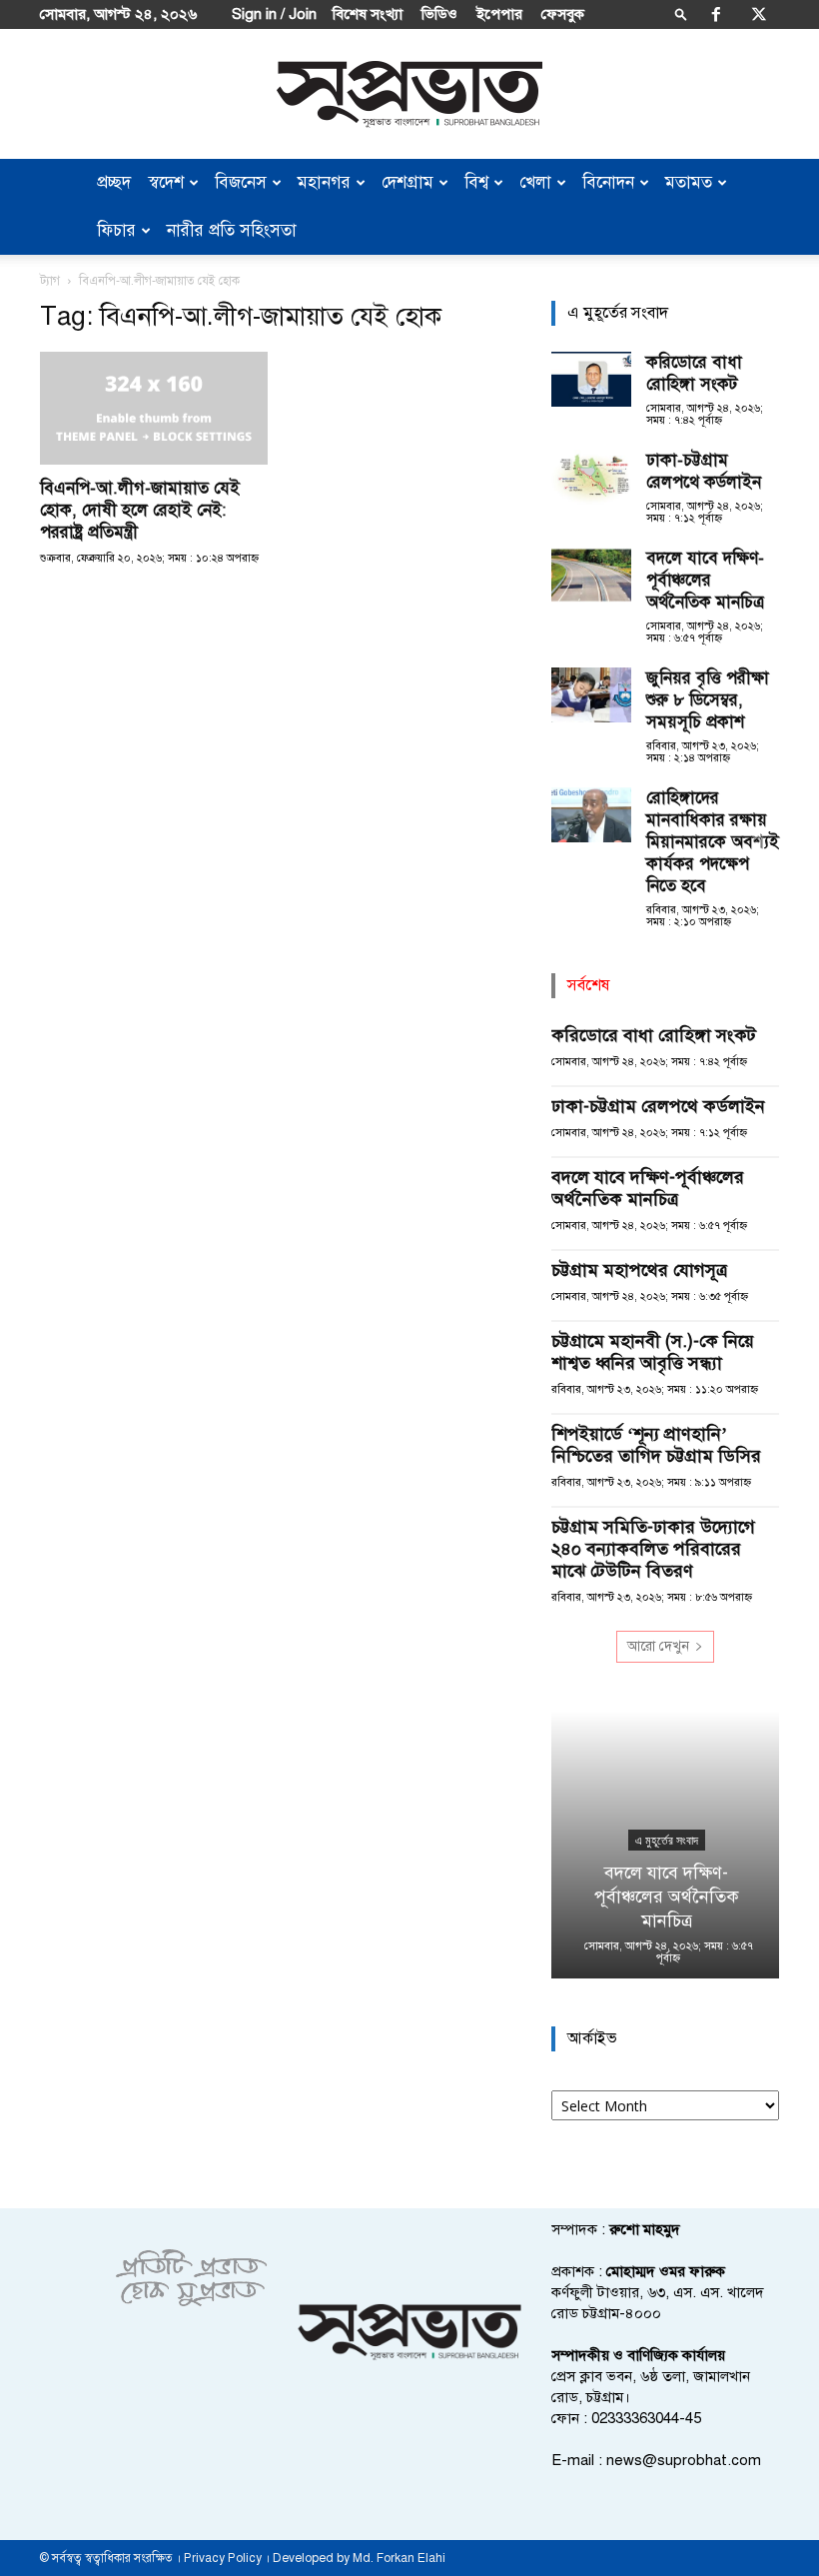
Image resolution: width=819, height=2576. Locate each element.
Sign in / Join (274, 14)
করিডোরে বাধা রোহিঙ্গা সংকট (694, 373)
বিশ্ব (476, 182)
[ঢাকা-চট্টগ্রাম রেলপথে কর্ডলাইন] (591, 477)
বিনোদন (608, 182)
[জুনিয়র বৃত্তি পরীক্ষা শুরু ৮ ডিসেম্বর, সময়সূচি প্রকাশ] (591, 695)
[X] (759, 14)
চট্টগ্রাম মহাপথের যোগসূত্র (639, 1270)
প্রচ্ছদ (114, 182)
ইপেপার (499, 14)
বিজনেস (241, 182)
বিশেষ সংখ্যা (368, 14)
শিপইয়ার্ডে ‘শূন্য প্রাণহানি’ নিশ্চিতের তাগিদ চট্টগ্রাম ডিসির (656, 1445)
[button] (681, 13)
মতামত (689, 182)
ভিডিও (439, 14)
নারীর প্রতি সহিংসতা (232, 230)
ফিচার (116, 230)
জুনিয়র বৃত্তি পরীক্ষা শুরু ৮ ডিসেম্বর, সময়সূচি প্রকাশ (708, 700)
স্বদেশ (166, 182)
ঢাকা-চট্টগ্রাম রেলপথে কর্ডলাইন (704, 471)
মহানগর (324, 182)
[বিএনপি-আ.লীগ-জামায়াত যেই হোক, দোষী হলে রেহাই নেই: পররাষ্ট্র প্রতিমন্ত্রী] (154, 408)
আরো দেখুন (658, 1646)
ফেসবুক (563, 14)
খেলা (535, 182)
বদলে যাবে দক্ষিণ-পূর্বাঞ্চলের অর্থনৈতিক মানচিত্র (705, 580)
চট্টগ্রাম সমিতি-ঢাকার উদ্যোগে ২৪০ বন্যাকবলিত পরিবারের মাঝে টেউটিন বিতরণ (653, 1549)
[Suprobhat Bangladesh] (409, 94)
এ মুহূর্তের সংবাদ (666, 1841)
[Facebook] (716, 14)
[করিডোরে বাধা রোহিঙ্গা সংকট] (591, 379)
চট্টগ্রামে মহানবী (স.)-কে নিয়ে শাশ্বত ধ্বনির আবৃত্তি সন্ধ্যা (653, 1352)
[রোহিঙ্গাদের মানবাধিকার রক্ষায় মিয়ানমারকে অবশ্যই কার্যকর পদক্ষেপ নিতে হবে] (591, 815)
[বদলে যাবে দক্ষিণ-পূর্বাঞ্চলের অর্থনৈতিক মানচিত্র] (591, 575)
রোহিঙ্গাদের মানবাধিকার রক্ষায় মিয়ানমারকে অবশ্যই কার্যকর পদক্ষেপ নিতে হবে (713, 842)
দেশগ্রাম (408, 182)
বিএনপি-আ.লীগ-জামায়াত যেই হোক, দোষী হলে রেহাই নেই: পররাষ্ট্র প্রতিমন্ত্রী (140, 510)
